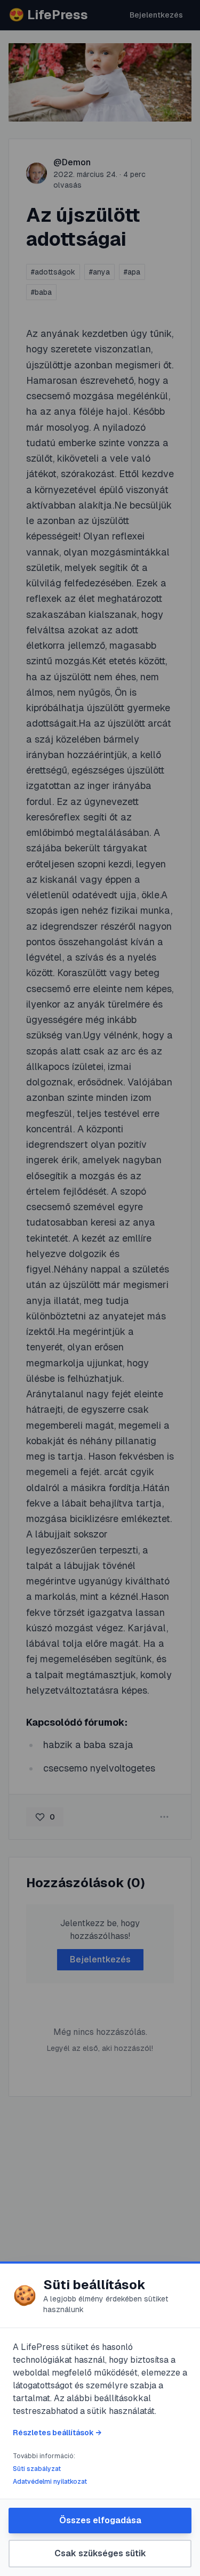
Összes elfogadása (100, 2520)
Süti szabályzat (37, 2469)
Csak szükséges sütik (100, 2553)
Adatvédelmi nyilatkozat (50, 2482)
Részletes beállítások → (57, 2433)
